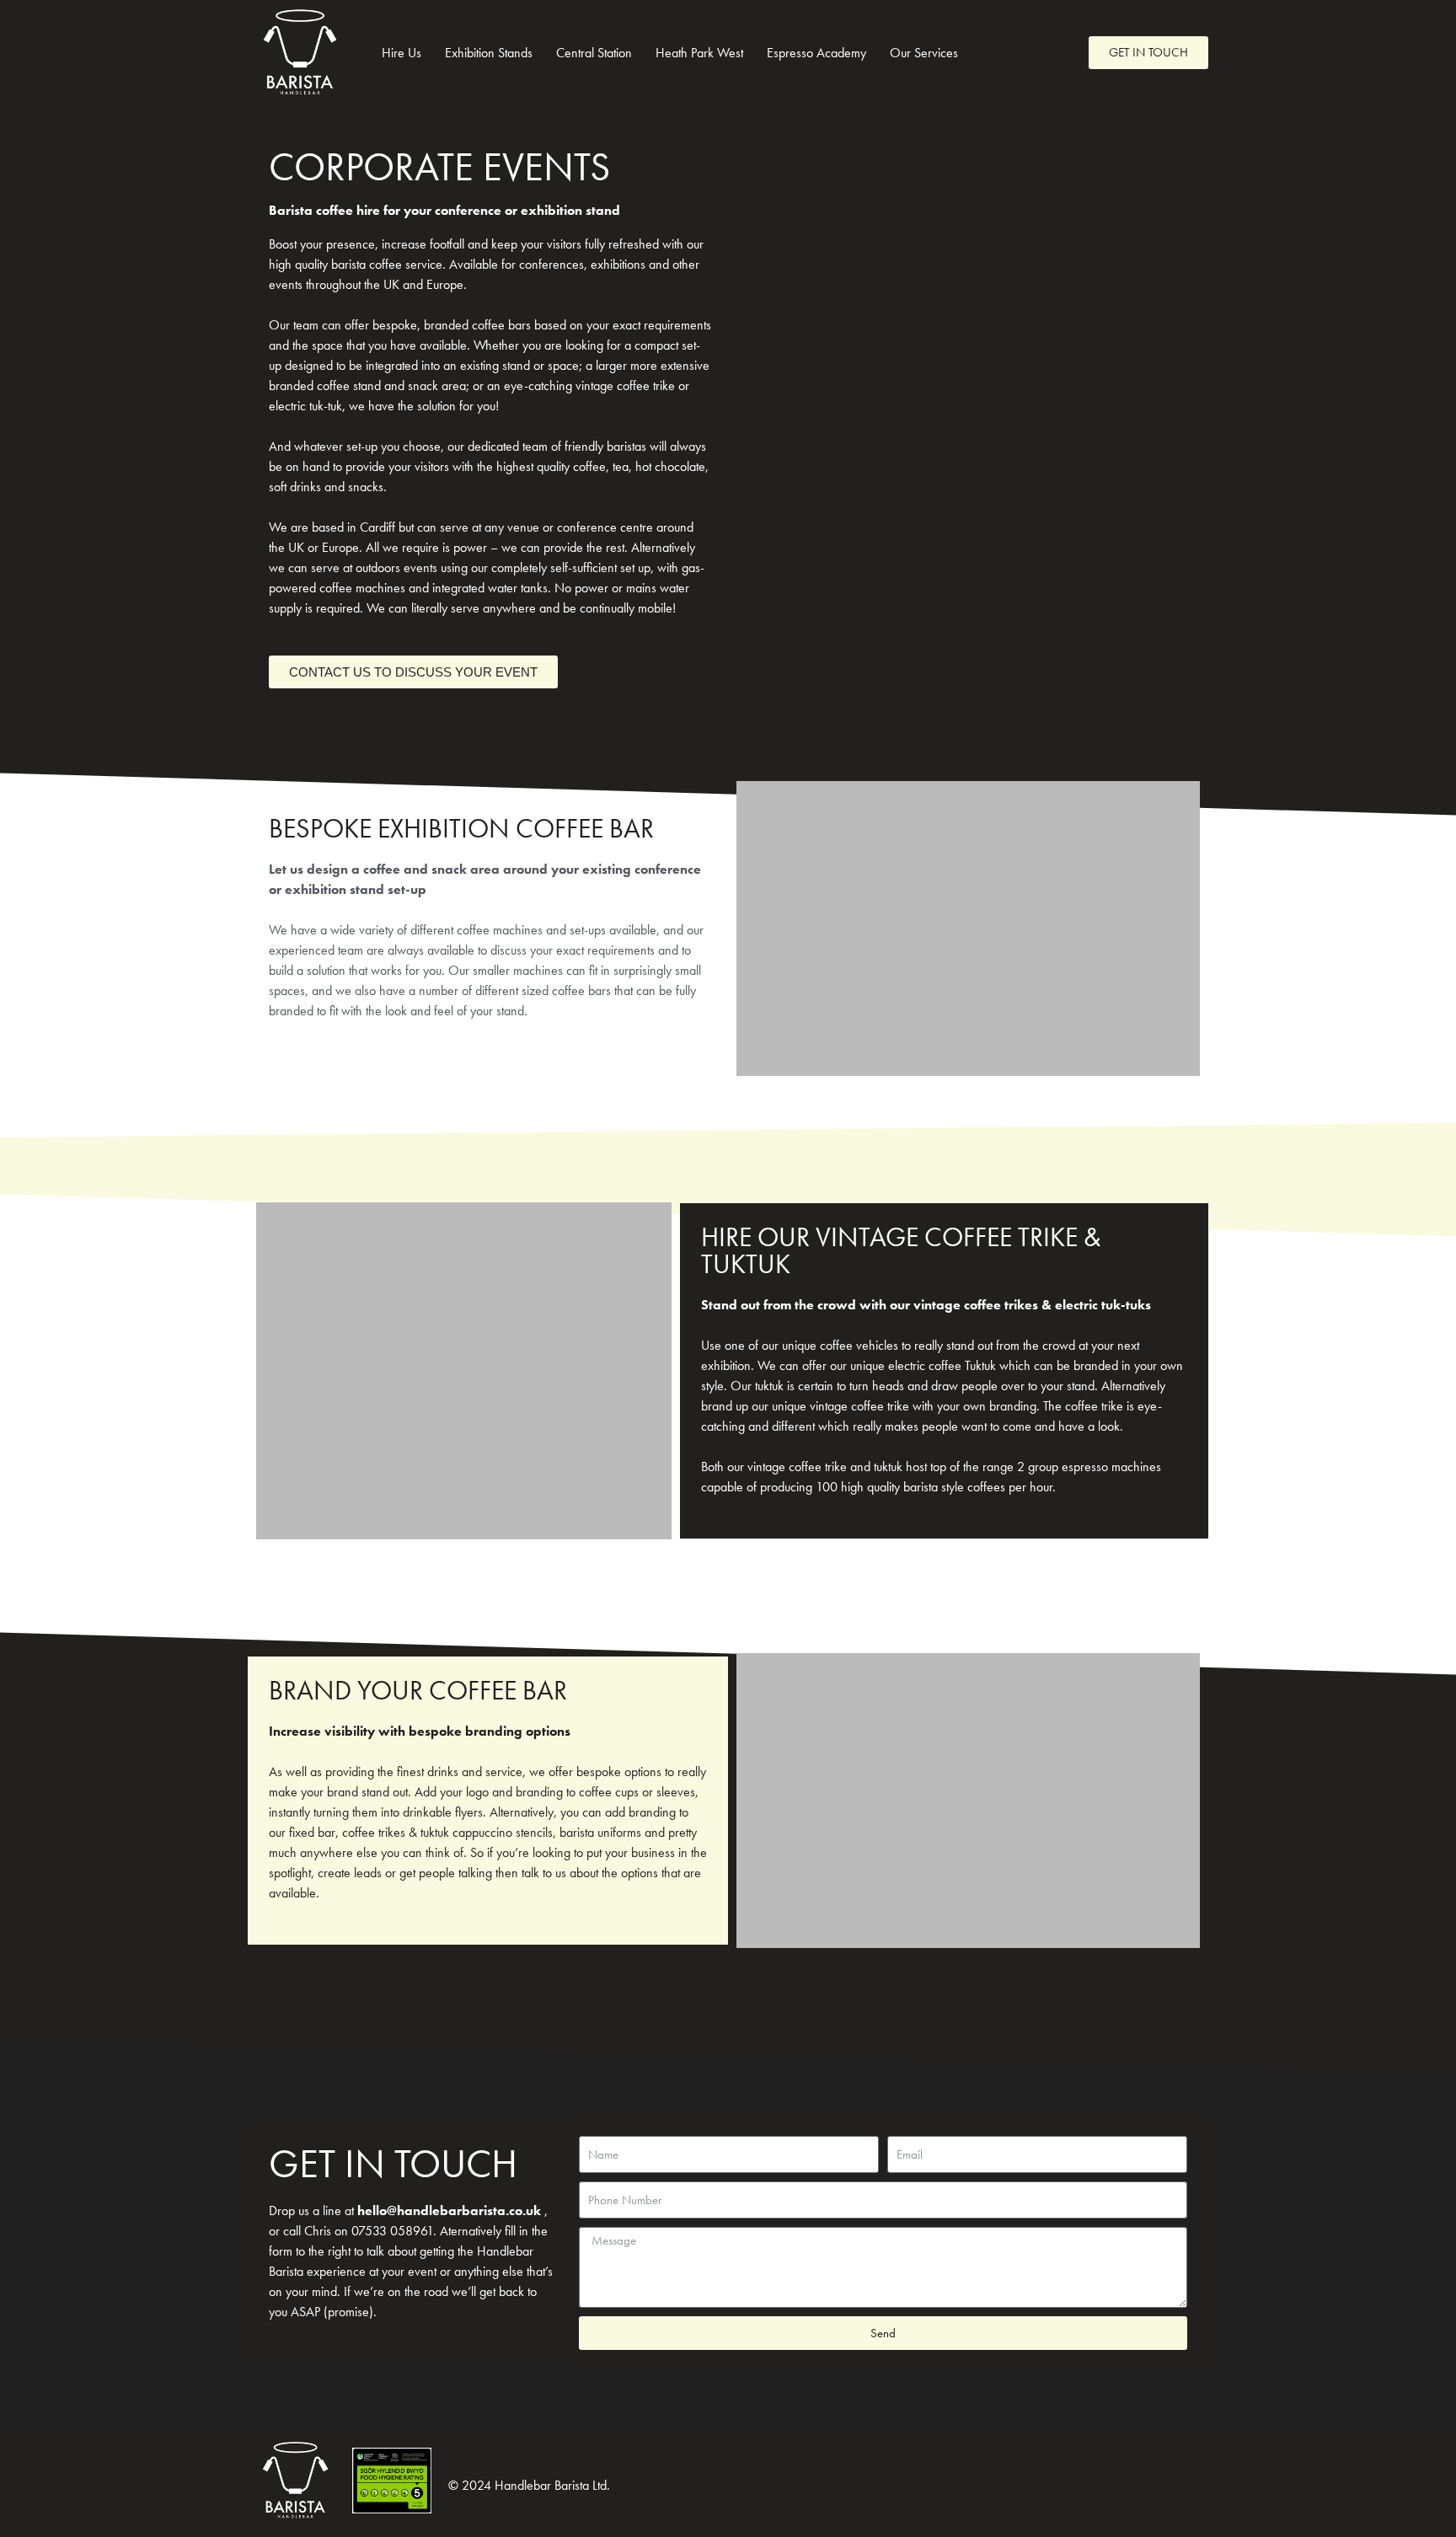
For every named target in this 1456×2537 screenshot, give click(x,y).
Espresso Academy (816, 53)
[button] (753, 929)
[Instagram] (1059, 53)
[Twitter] (1030, 53)
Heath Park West (699, 53)
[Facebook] (1000, 53)
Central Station (594, 53)
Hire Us (401, 53)
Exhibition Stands (489, 53)
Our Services (924, 53)
